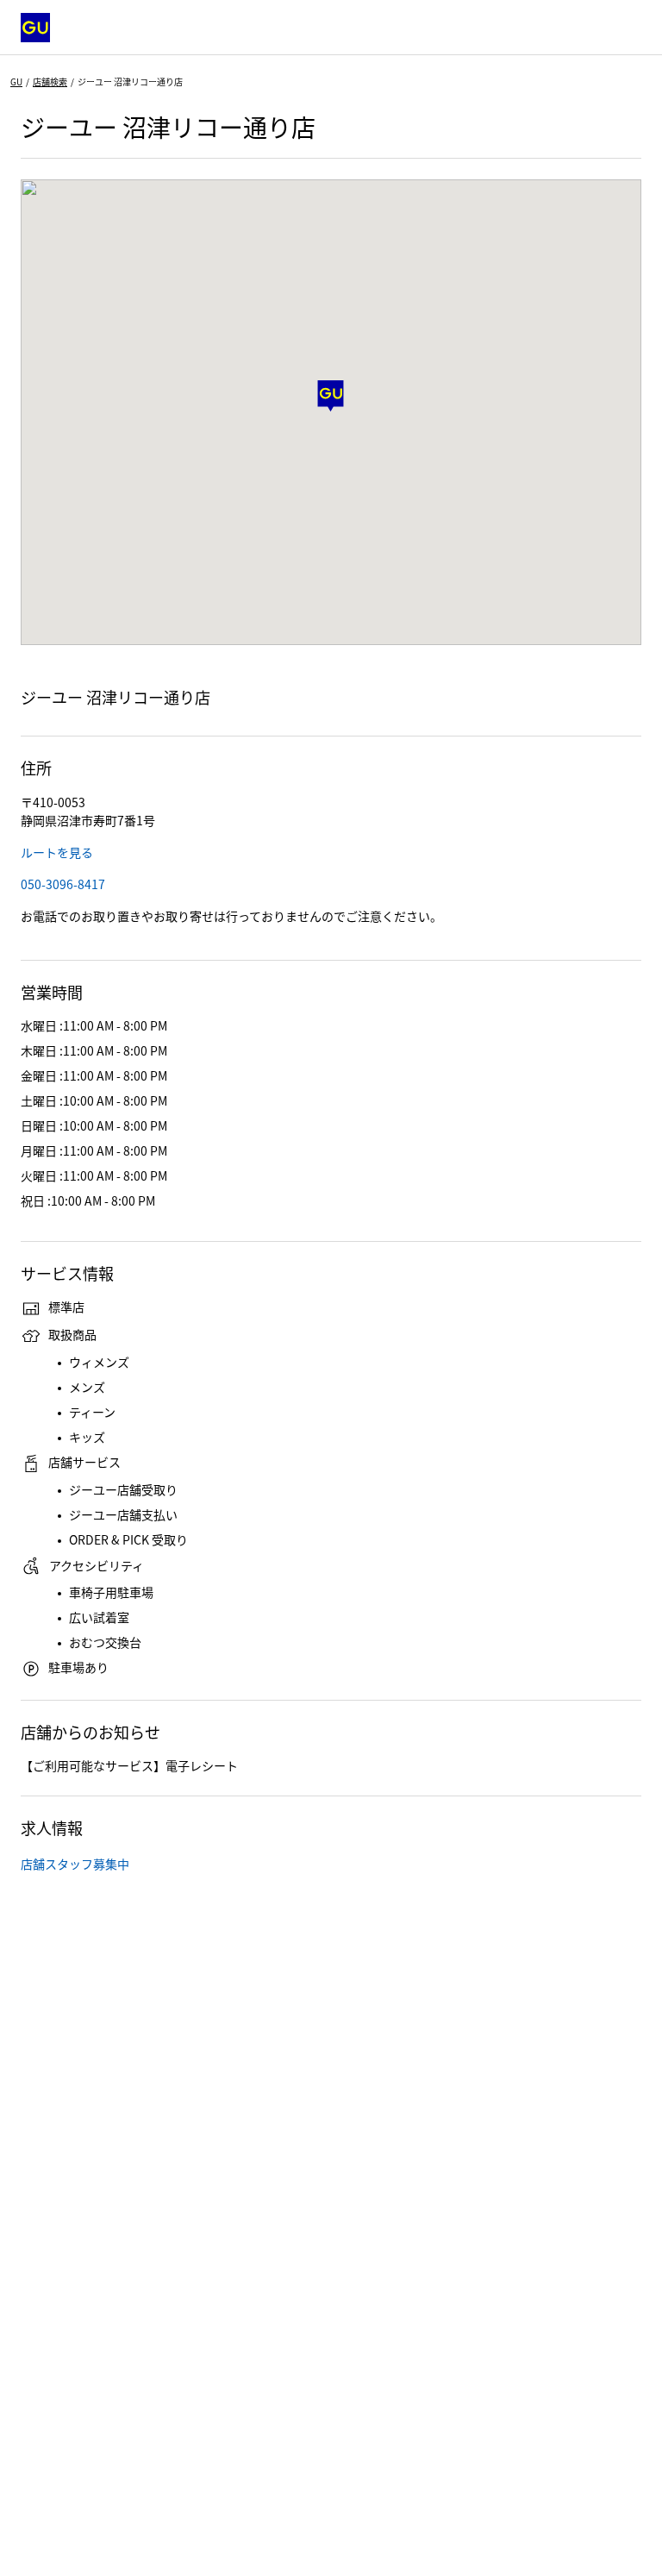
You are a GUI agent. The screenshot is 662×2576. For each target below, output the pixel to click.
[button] (331, 396)
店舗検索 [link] (50, 81)
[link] (57, 852)
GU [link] (16, 81)
